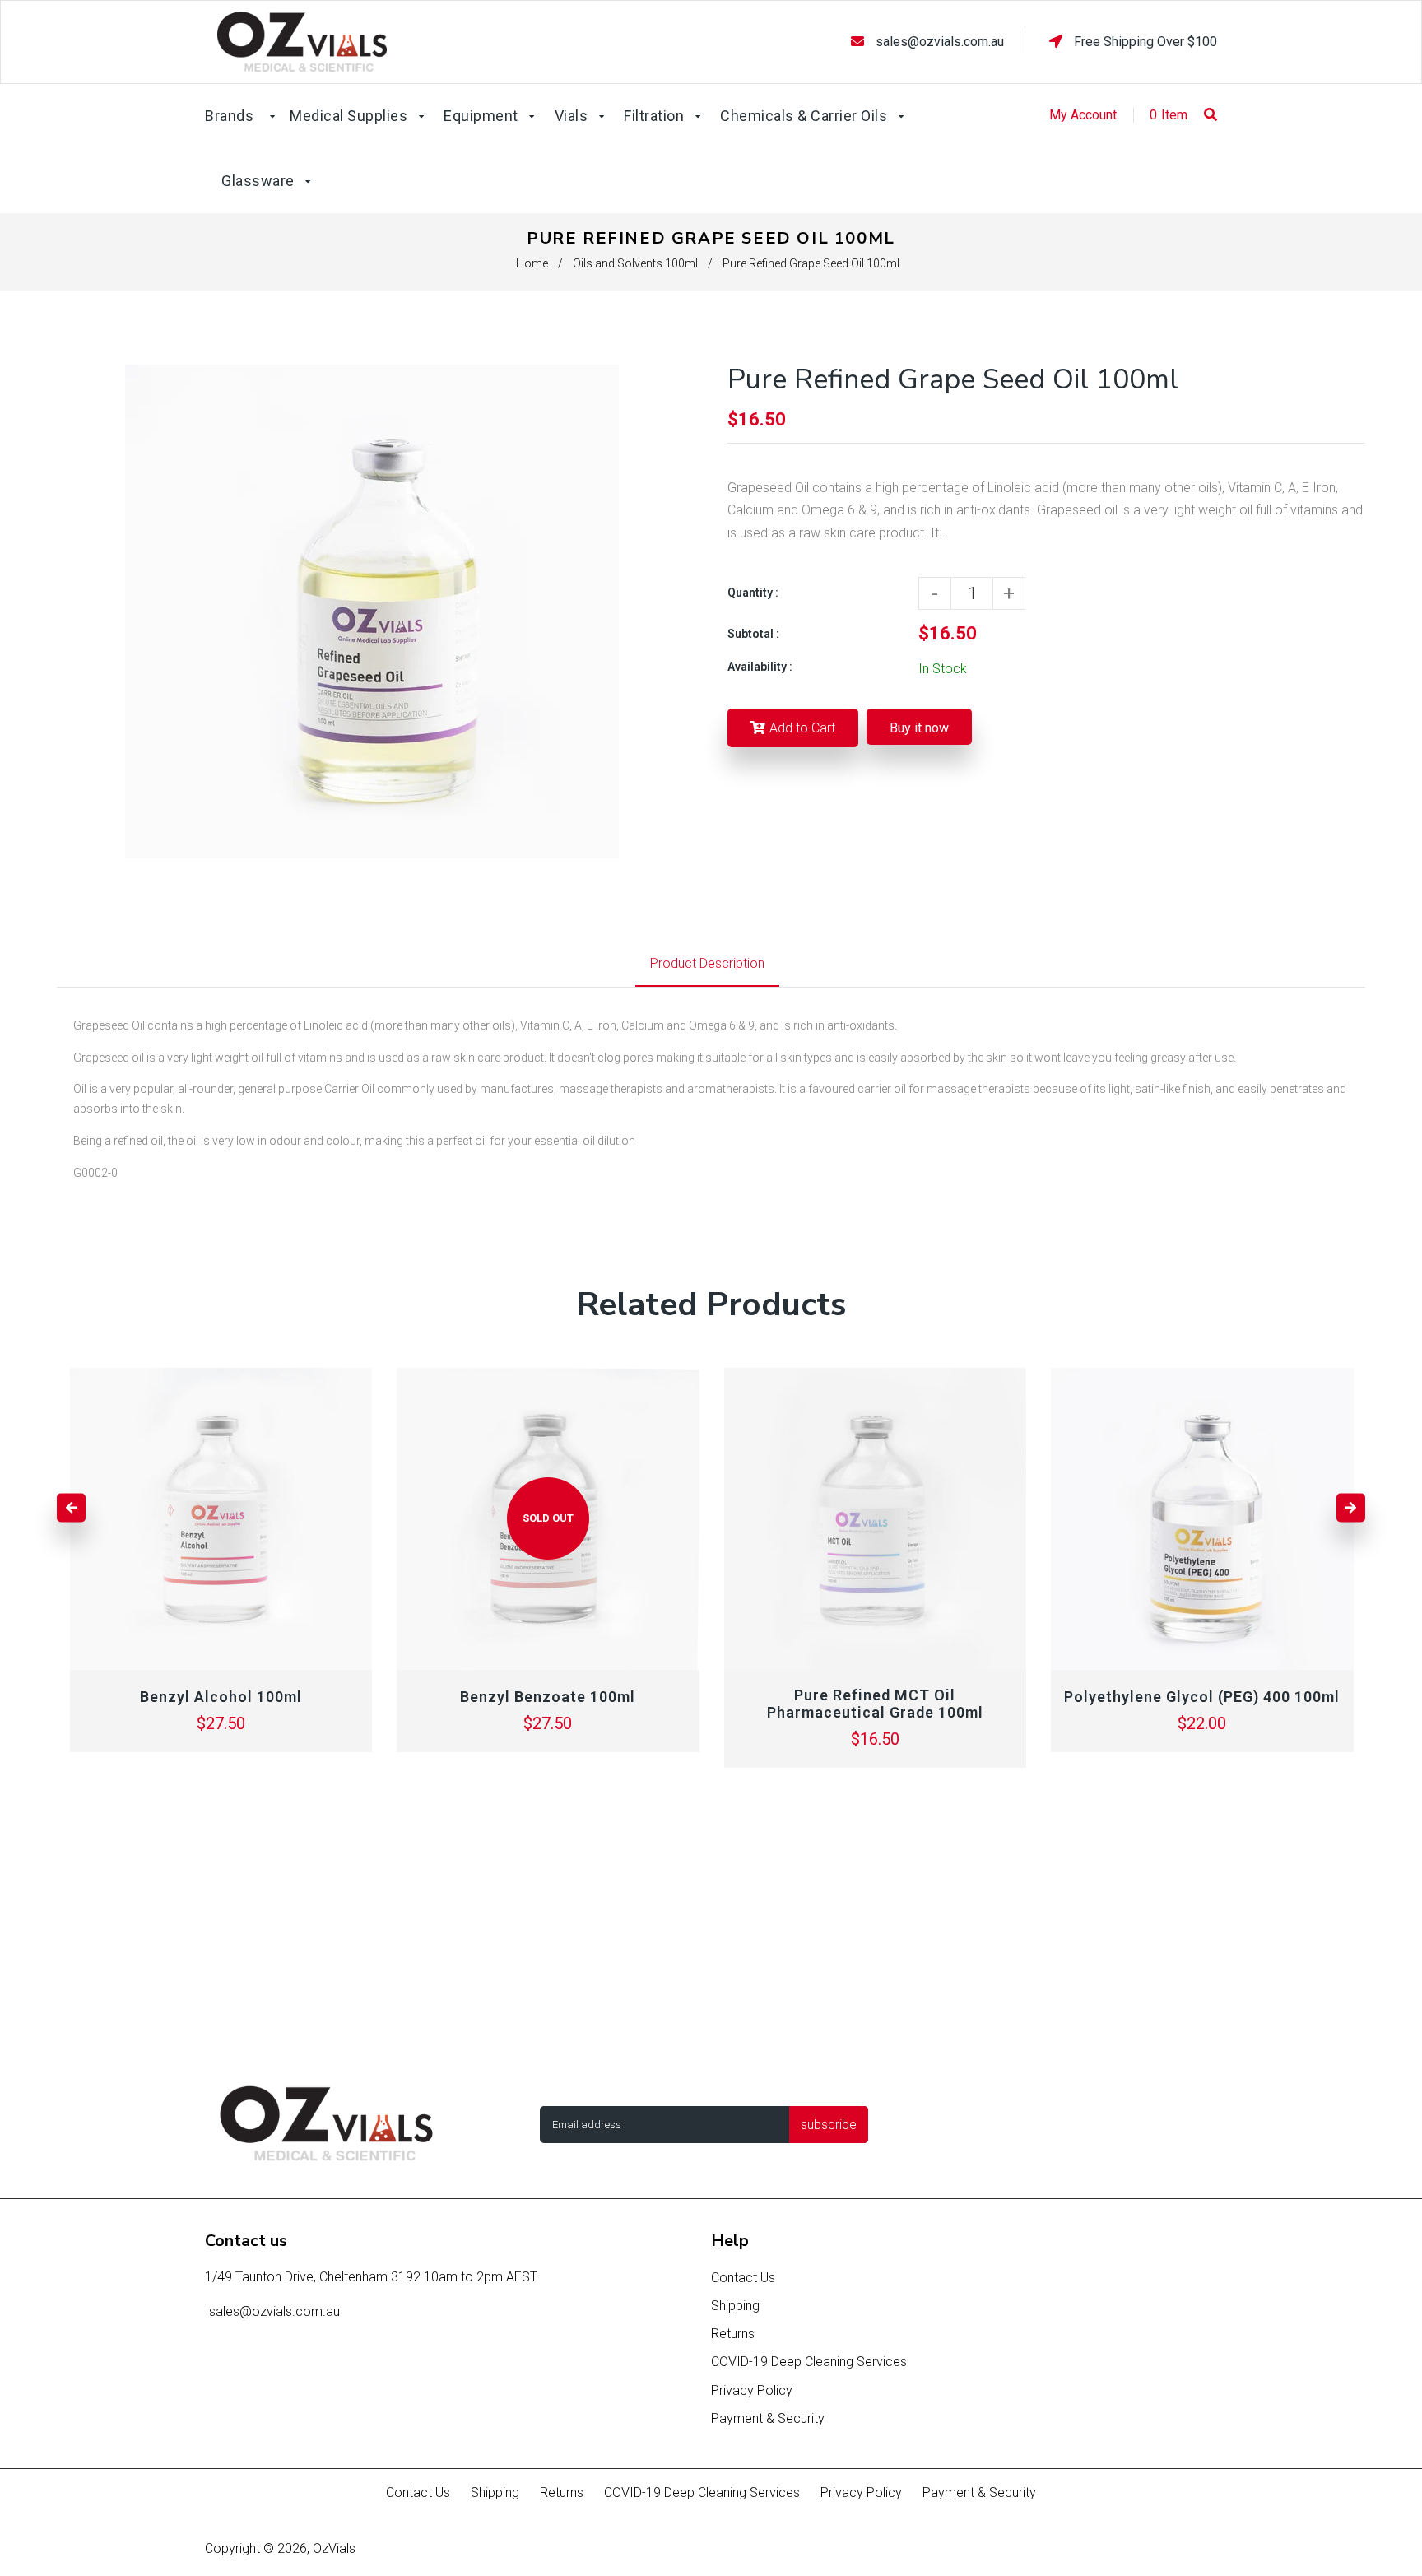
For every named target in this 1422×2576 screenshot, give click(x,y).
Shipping (735, 2306)
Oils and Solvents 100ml (635, 263)
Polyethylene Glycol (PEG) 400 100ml (1202, 1697)
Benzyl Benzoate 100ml (548, 1697)
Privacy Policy (752, 2390)
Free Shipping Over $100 (1144, 42)
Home (532, 263)
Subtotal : (753, 634)
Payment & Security (768, 2418)
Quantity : (753, 593)
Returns (733, 2334)
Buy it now (919, 728)
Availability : (760, 667)
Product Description (707, 963)
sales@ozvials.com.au (940, 42)
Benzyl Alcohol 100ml (221, 1697)
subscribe (829, 2125)
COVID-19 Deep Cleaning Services (809, 2362)
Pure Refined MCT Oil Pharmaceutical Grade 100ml (875, 1704)
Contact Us (743, 2278)
